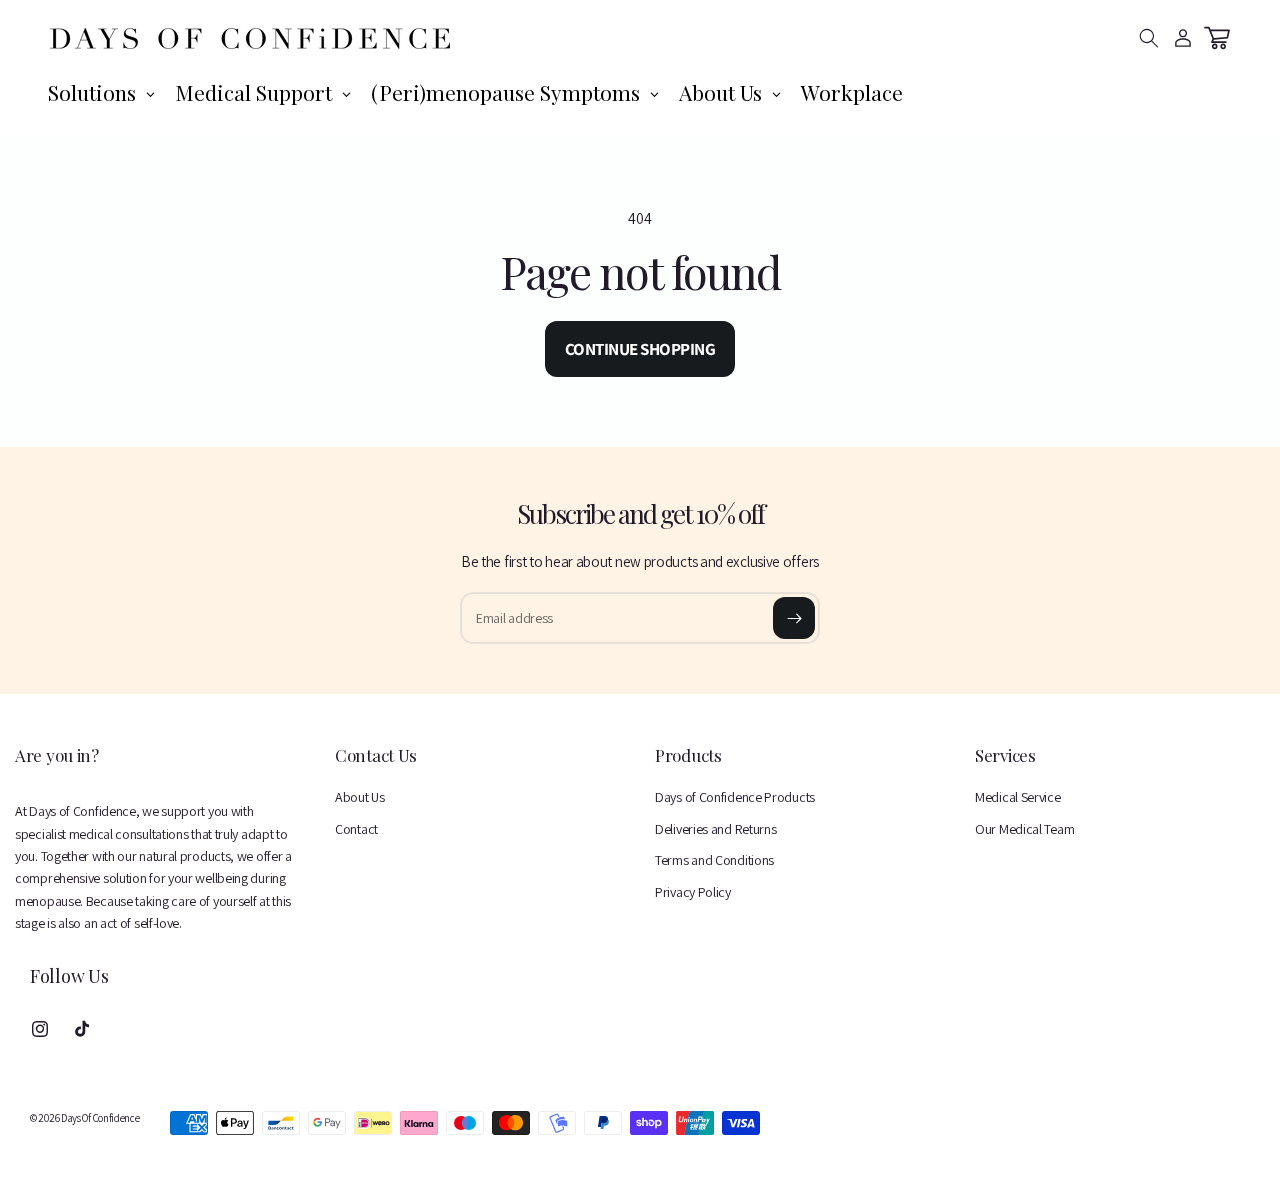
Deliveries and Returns (715, 829)
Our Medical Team (1024, 829)
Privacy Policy (693, 892)
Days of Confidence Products (735, 797)
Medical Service (1018, 797)
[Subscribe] (794, 618)
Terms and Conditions (714, 860)
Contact (356, 829)
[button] (1149, 38)
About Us (360, 797)
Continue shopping (640, 349)
